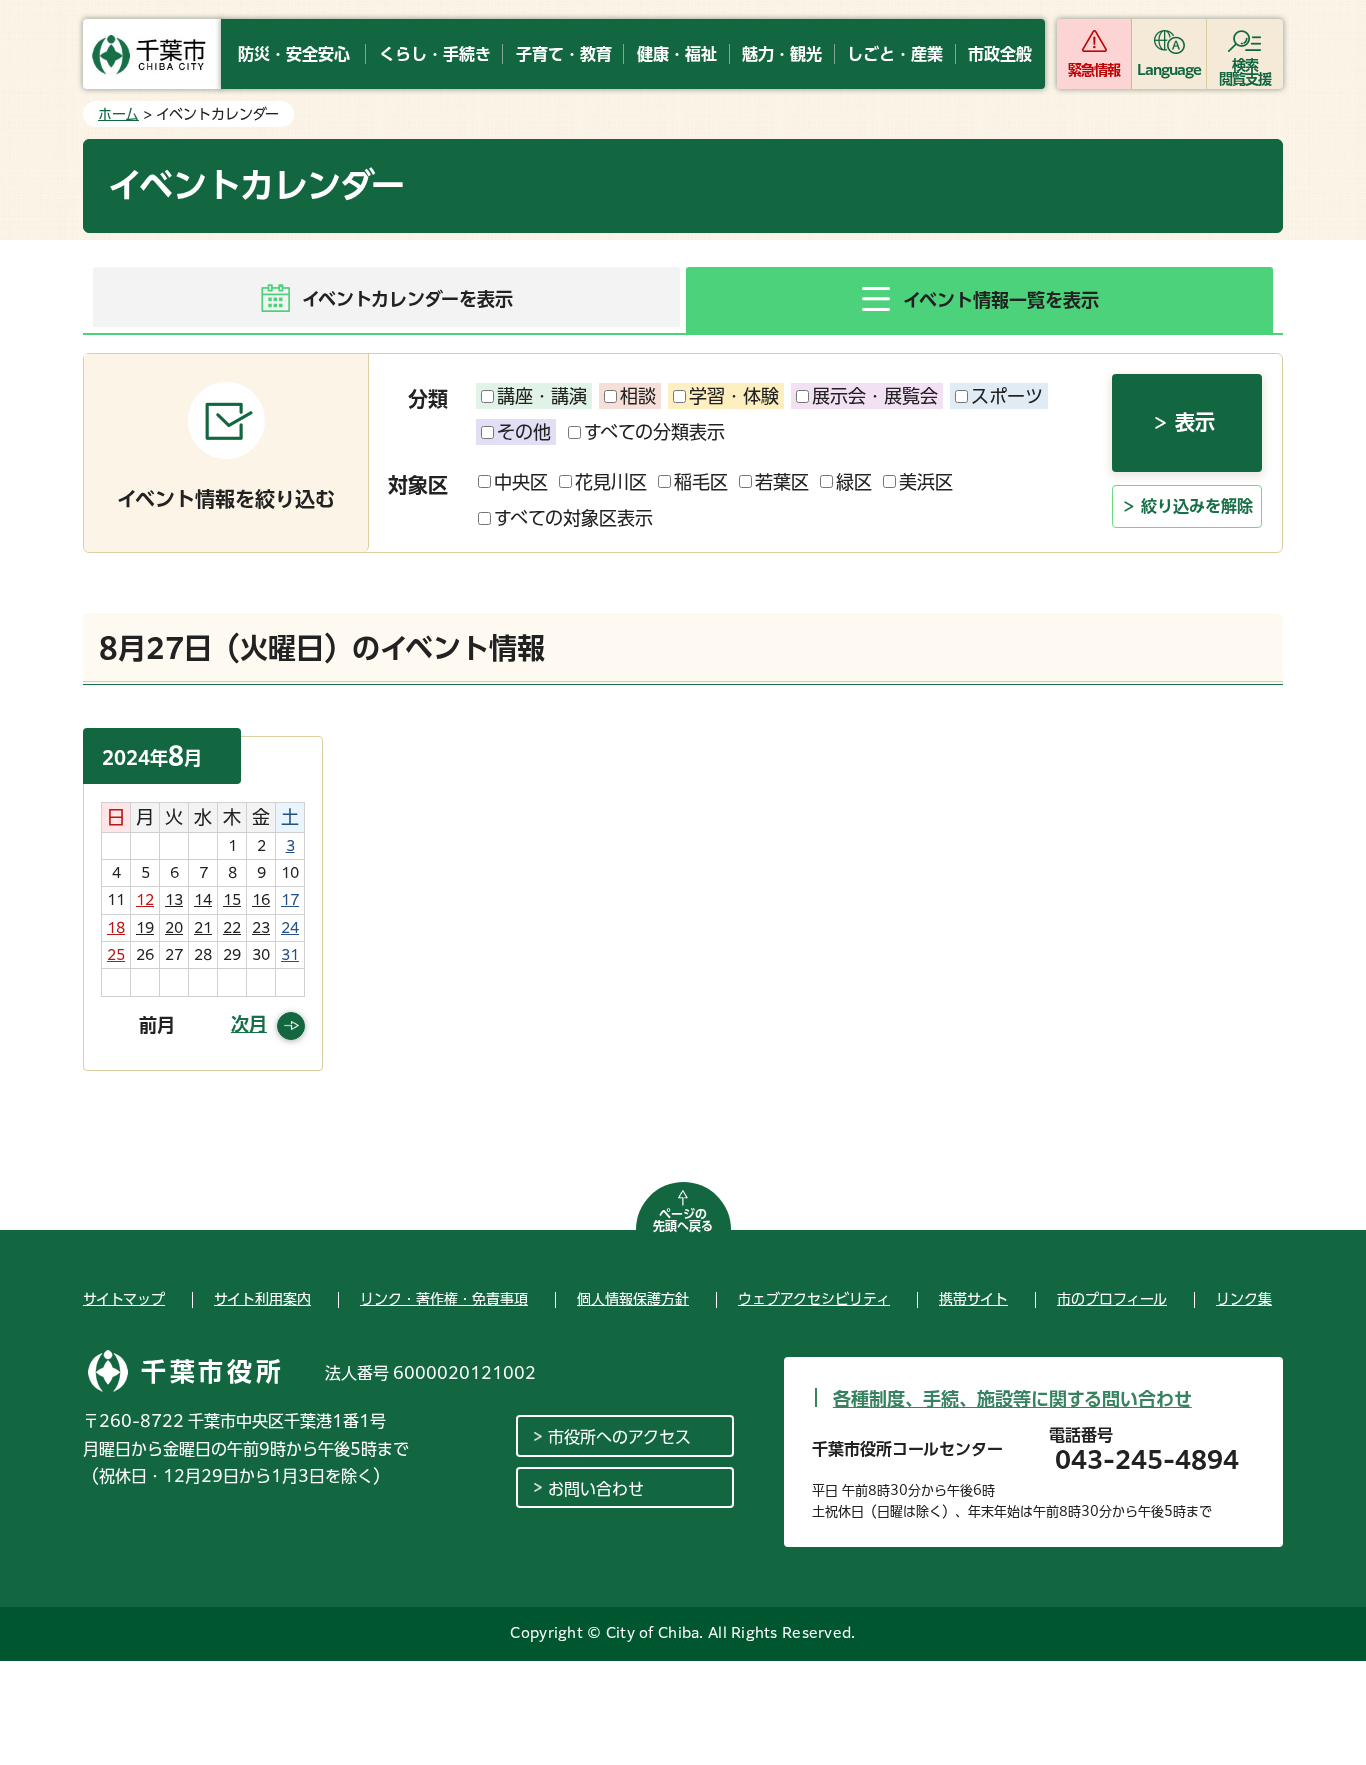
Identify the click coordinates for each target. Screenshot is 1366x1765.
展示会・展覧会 (875, 396)
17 (290, 900)
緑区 (854, 482)
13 (174, 900)
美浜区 (926, 482)
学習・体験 (734, 396)
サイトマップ (124, 1299)
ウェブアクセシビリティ (814, 1299)
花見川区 (611, 482)
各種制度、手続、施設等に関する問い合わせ (1012, 1399)
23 (261, 928)
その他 (524, 432)
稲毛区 (701, 482)
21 (203, 928)
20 (174, 928)
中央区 (521, 482)
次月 (249, 1024)
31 (290, 955)
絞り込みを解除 (1197, 506)
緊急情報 (1094, 70)
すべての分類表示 (654, 432)
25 (116, 955)
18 (116, 928)
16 (261, 900)
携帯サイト (973, 1299)
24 (290, 928)
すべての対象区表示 (573, 518)
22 (232, 928)
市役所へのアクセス (619, 1437)
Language (1169, 70)
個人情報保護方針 (633, 1299)
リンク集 (1244, 1299)
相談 (638, 396)
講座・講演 (542, 396)
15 (232, 900)
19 (145, 928)
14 (203, 900)
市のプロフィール (1112, 1299)
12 (145, 900)
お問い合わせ (596, 1489)
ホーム (118, 114)
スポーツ (1007, 396)
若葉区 (782, 482)
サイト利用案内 (262, 1299)
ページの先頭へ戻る (683, 1220)
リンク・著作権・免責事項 (444, 1299)
